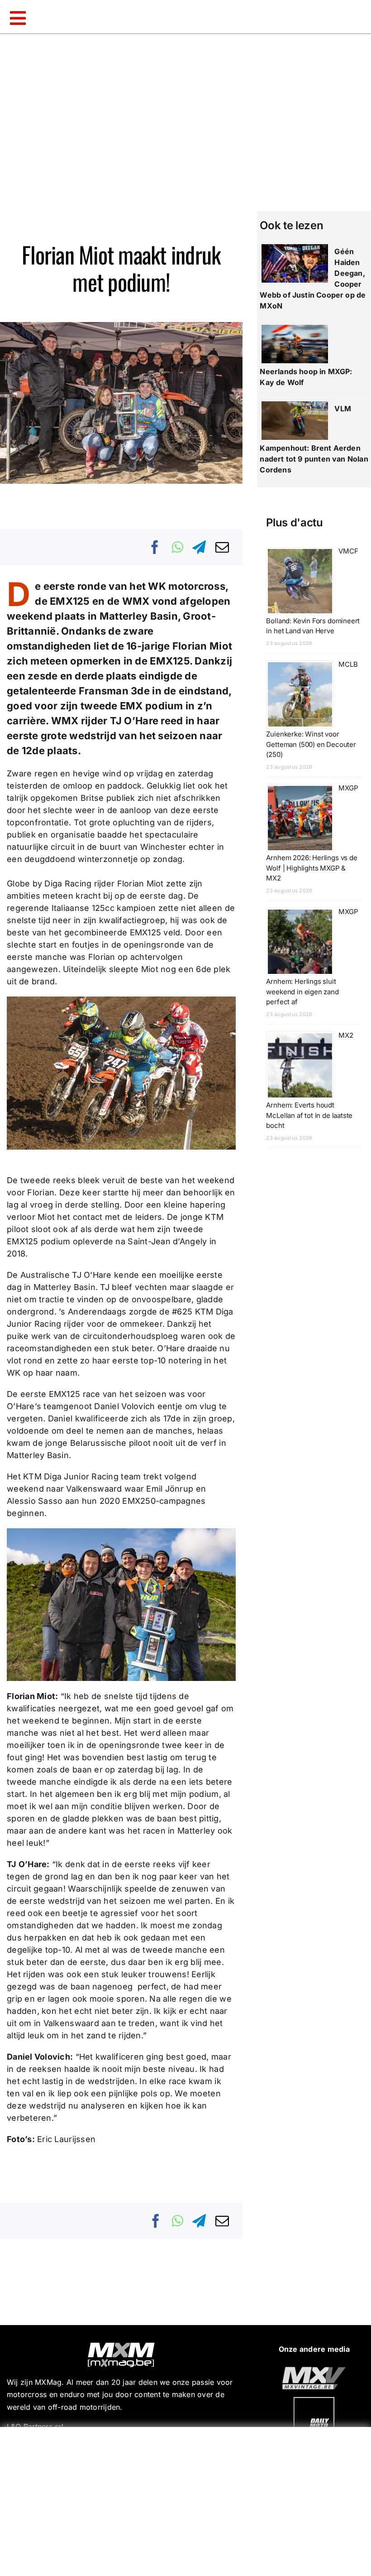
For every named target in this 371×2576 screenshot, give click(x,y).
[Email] (222, 547)
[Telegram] (199, 547)
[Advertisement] (188, 2499)
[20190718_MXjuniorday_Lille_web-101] (314, 2370)
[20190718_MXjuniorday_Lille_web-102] (314, 2401)
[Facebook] (155, 547)
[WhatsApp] (177, 547)
